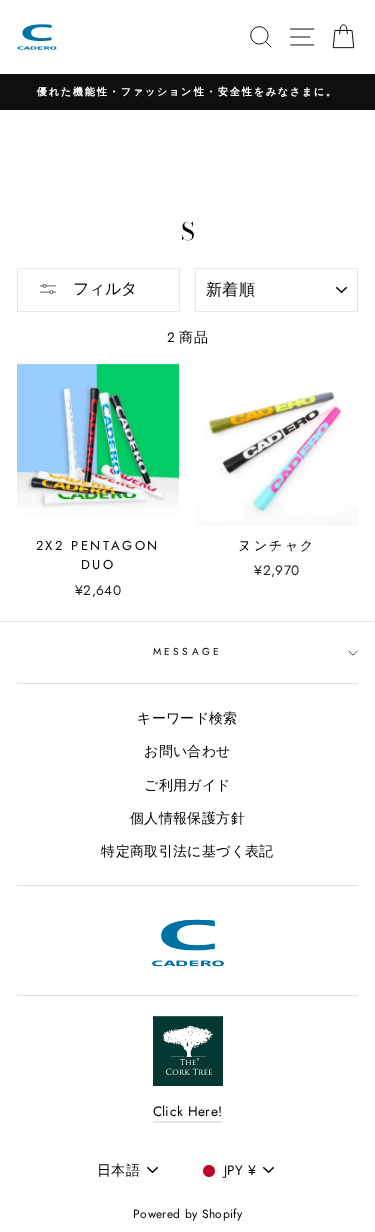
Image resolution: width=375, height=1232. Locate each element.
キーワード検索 (187, 718)
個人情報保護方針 (187, 818)
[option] (187, 92)
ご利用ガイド (187, 785)
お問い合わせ (187, 751)
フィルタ (102, 288)
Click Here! (188, 1111)
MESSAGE (187, 651)
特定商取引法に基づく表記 (187, 851)
